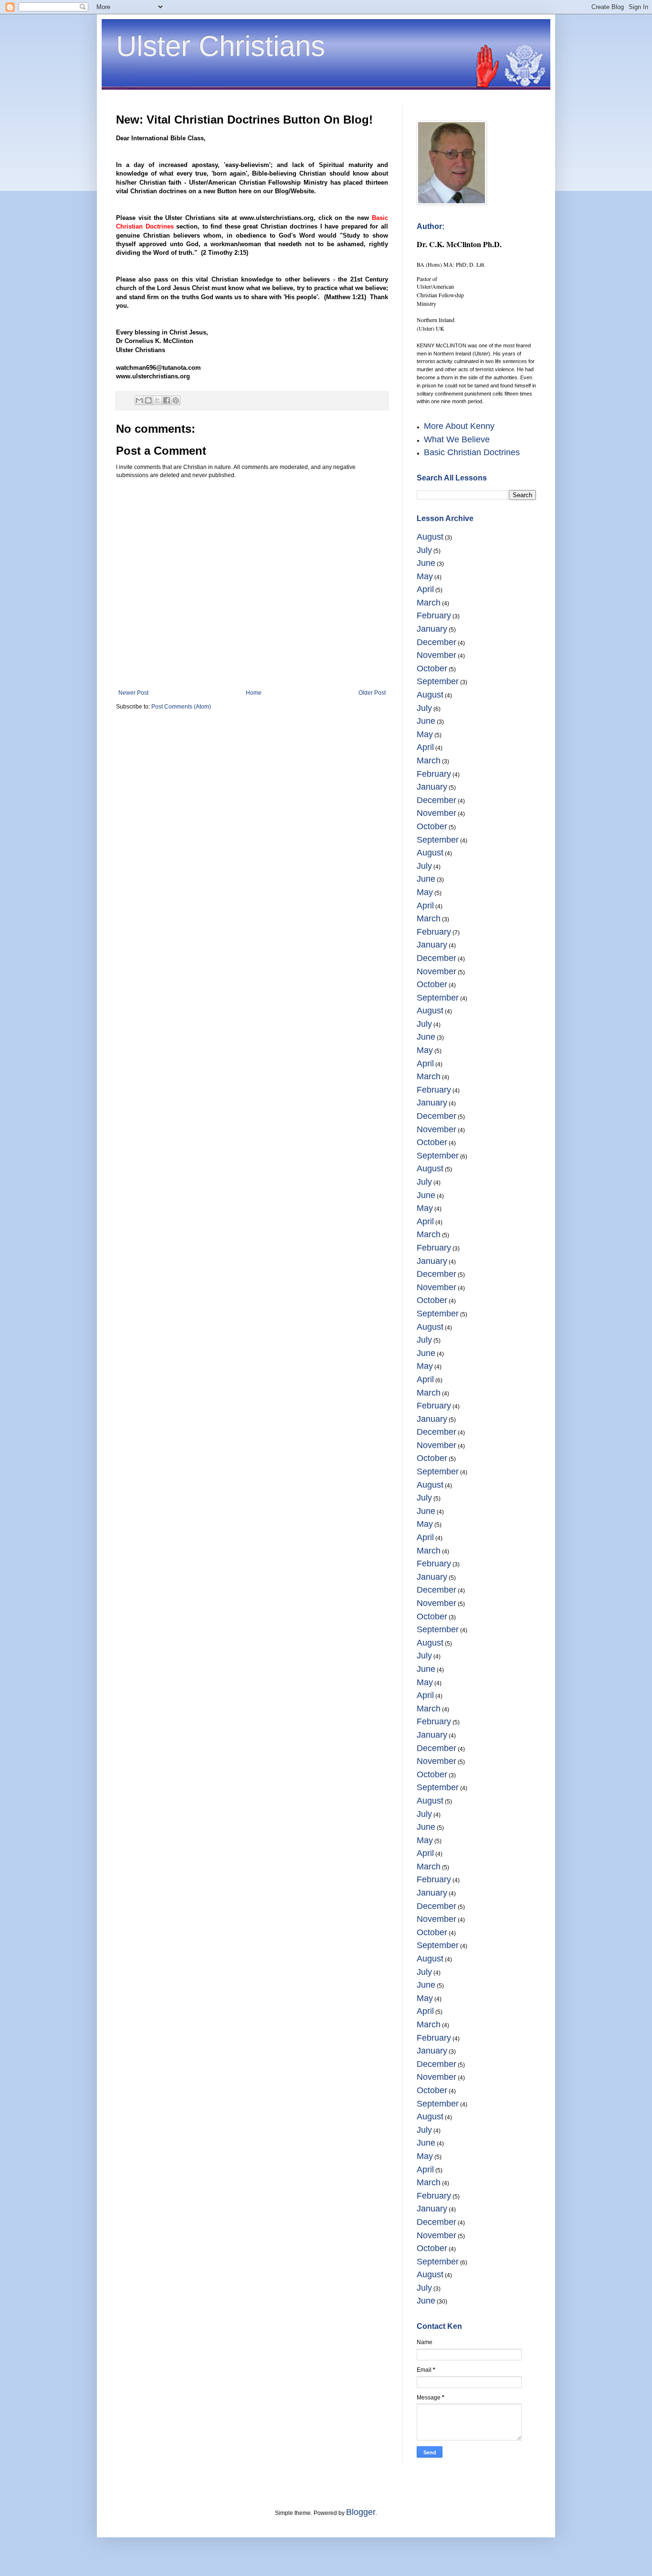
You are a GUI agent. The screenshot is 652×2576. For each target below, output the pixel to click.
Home (254, 693)
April (425, 589)
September (438, 681)
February (434, 615)
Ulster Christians (221, 46)
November (436, 655)
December (436, 642)
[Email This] (139, 400)
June (426, 563)
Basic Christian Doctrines (472, 452)
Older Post (372, 693)
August (430, 537)
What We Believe (457, 439)
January (432, 629)
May (425, 576)
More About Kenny (459, 426)
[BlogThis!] (148, 400)
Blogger (361, 2512)
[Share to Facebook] (167, 400)
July (424, 550)
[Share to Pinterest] (176, 400)
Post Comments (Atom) (181, 707)
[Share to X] (158, 400)
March (429, 603)
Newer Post (133, 693)
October (432, 668)
